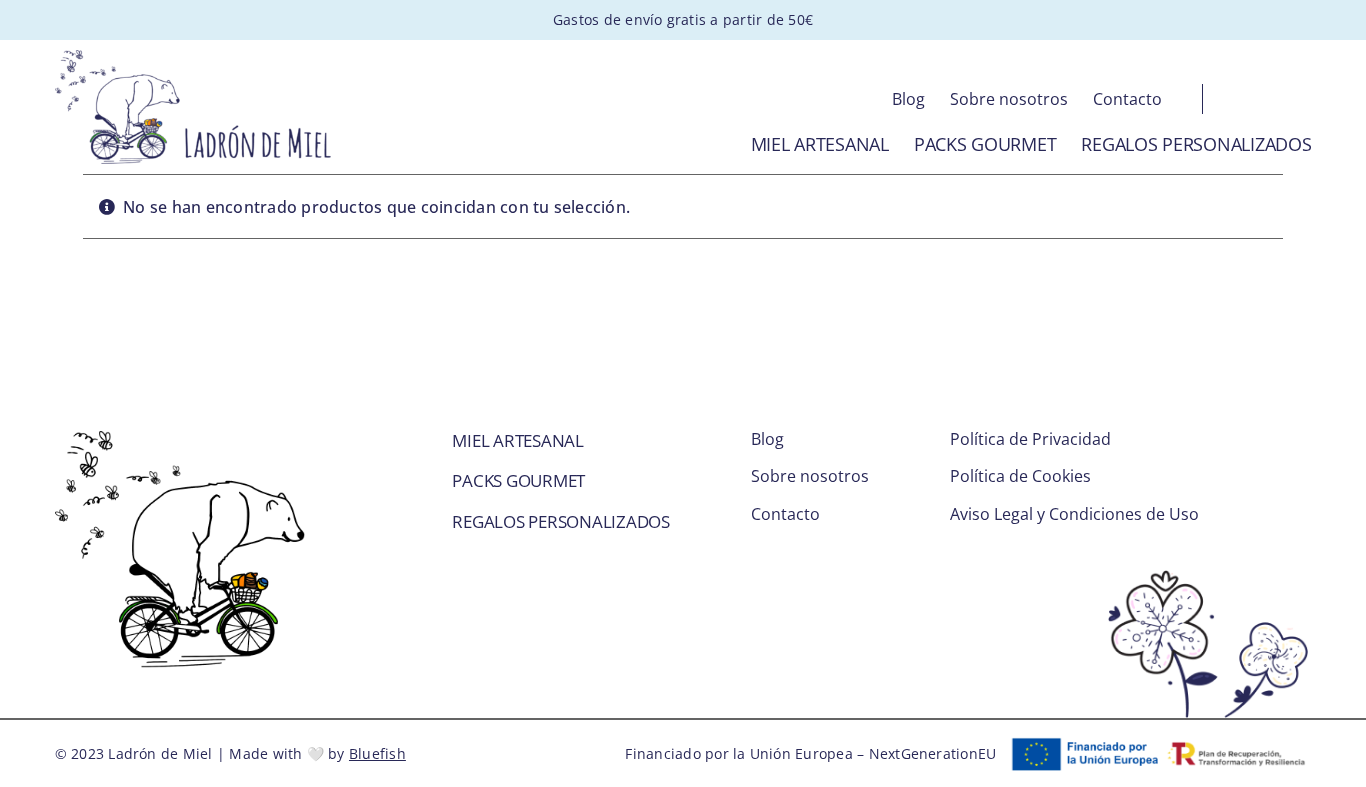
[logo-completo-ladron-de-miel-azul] (193, 58)
